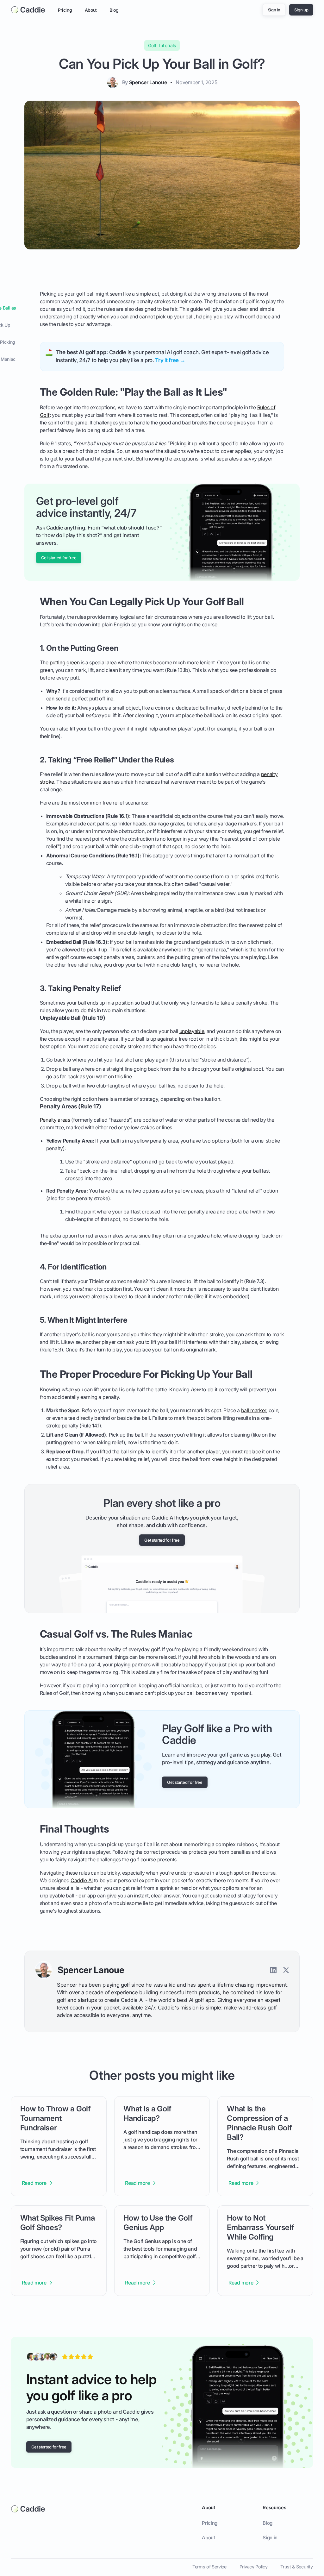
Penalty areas (55, 1120)
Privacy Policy (254, 2567)
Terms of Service (209, 2567)
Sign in (270, 2538)
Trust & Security (296, 2567)
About (91, 10)
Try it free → (170, 360)
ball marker (254, 1410)
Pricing (65, 10)
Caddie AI (82, 1881)
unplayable (192, 1031)
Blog (114, 10)
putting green (65, 662)
